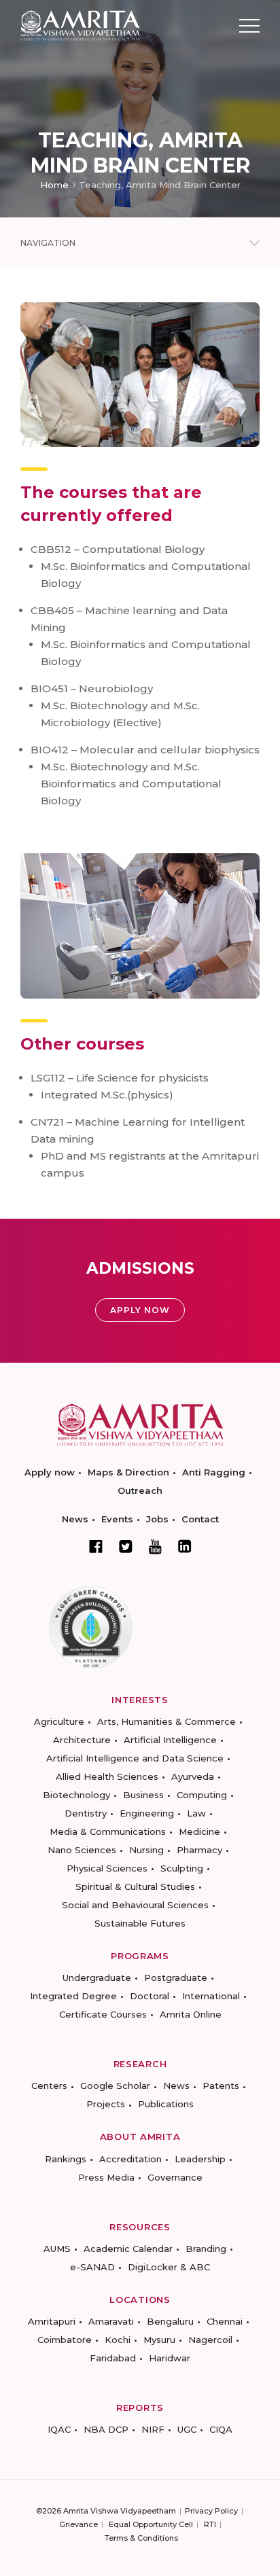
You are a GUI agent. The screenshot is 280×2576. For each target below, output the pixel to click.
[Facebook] (96, 1546)
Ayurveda (193, 1776)
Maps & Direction (128, 1472)
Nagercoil (210, 2340)
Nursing (146, 1850)
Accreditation (130, 2159)
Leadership (200, 2159)
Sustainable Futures (140, 1923)
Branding (206, 2249)
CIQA (221, 2429)
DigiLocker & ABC (169, 2267)
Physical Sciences (107, 1868)
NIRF (153, 2429)
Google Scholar (115, 2086)
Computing (202, 1795)
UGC (187, 2429)
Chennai (225, 2321)
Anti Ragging (214, 1472)
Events (117, 1519)
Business (143, 1795)
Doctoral (150, 1996)
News (75, 1519)
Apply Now (140, 1310)
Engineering (147, 1813)
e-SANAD (92, 2267)
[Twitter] (126, 1546)
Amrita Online (191, 2014)
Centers (49, 2086)
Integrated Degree (73, 1996)
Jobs (157, 1519)
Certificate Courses (103, 2014)
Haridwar (170, 2358)
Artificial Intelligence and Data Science (135, 1758)
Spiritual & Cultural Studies (135, 1886)
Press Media (106, 2177)
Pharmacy (199, 1850)
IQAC (59, 2429)
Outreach (140, 1490)
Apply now (50, 1472)
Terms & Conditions (141, 2538)
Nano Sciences (82, 1850)
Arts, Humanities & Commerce (167, 1721)
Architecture (82, 1740)
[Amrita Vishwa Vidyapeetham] (80, 25)
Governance (175, 2177)
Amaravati (111, 2321)
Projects (106, 2104)
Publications (166, 2104)
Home (54, 185)
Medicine (199, 1831)
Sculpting (182, 1868)
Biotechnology (76, 1795)
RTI (210, 2524)
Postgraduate (176, 1978)
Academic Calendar (128, 2249)
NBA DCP (106, 2429)
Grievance (78, 2524)
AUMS (57, 2249)
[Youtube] (155, 1546)
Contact (200, 1519)
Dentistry (86, 1813)
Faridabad (113, 2358)
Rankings (66, 2159)
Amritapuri (52, 2321)
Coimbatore (65, 2340)
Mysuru (159, 2340)
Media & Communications (108, 1831)
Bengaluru (170, 2321)
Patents (221, 2086)
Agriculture (59, 1721)
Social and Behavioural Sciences (135, 1905)
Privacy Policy (211, 2511)
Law (196, 1813)
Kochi (118, 2340)
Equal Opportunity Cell (151, 2524)
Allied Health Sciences (107, 1776)
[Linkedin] (185, 1546)
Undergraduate (97, 1978)
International (211, 1996)
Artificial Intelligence (170, 1740)
